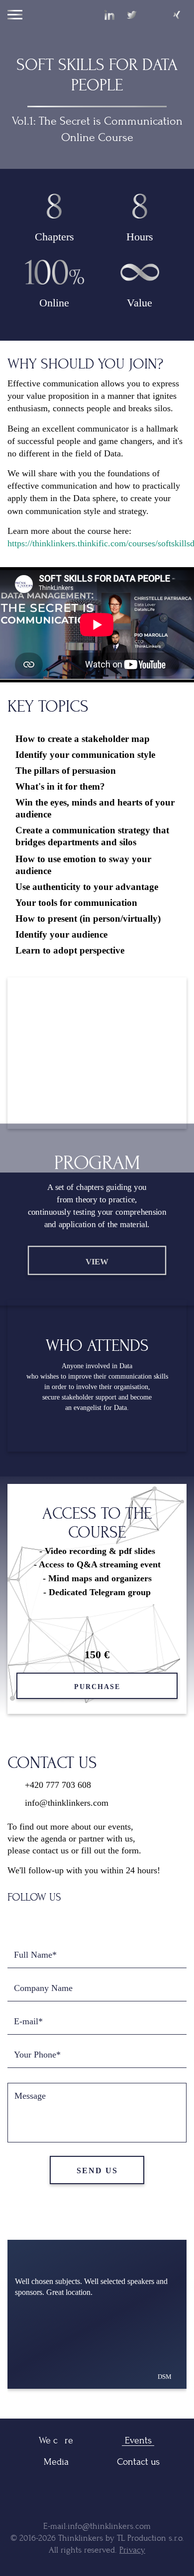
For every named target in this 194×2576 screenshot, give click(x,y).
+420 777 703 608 (58, 1785)
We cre (56, 2440)
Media (56, 2462)
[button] (114, 2403)
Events (138, 2440)
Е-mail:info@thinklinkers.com (97, 2526)
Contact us (138, 2462)
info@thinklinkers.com (67, 1803)
